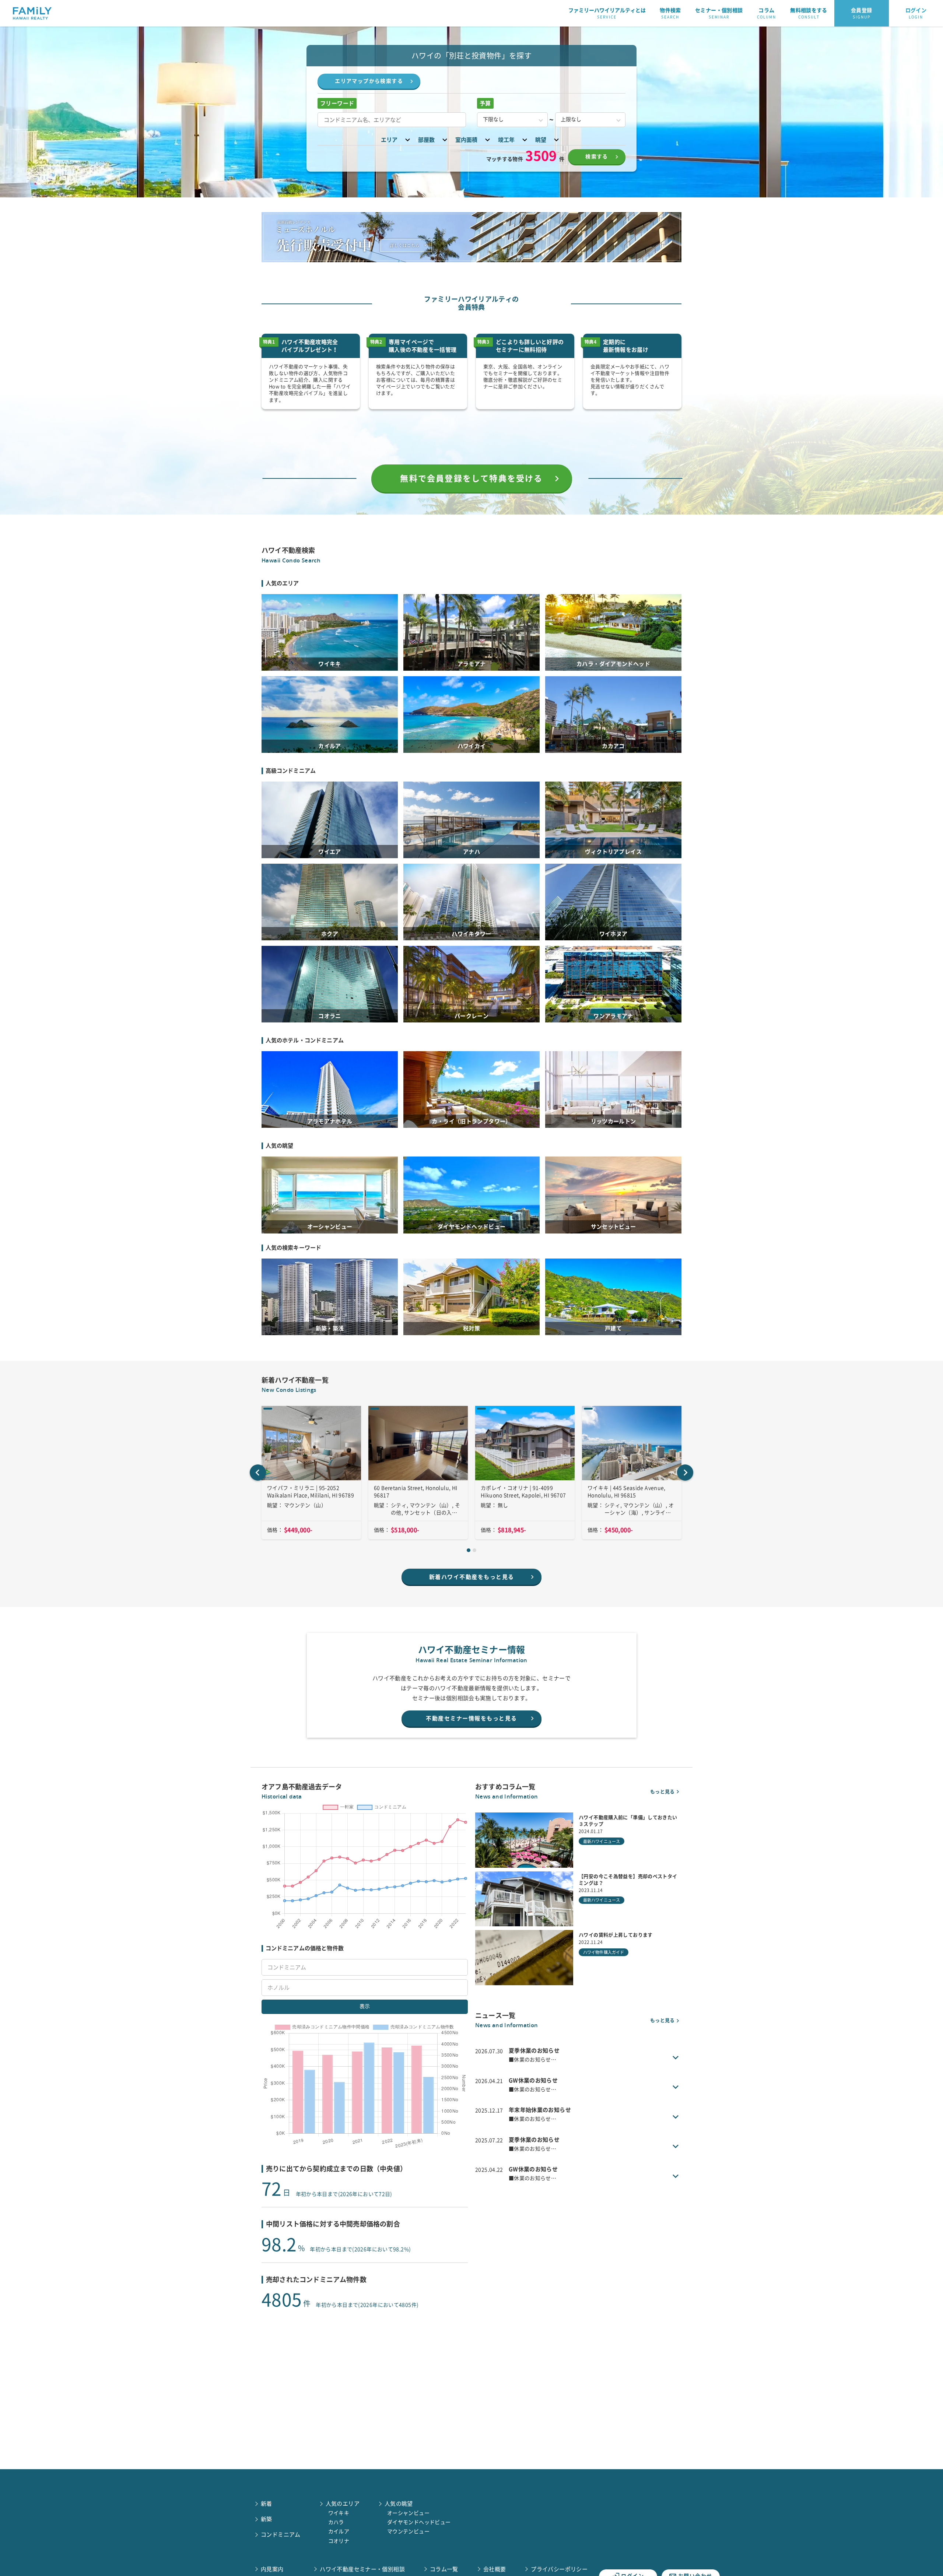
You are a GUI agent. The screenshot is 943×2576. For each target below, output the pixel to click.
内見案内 (272, 2569)
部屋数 (426, 140)
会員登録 (862, 13)
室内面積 (466, 140)
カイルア (339, 2531)
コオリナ (339, 2541)
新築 (267, 2519)
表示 (365, 2006)
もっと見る (662, 1792)
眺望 (541, 140)
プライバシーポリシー (559, 2569)
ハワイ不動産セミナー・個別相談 (362, 2569)
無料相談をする (809, 13)
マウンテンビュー (408, 2531)
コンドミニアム (281, 2535)
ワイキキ (339, 2513)
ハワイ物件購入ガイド (604, 1952)
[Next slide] (685, 1473)
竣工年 (506, 140)
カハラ (336, 2522)
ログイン (916, 13)
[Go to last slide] (258, 1473)
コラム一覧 (444, 2569)
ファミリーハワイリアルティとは (607, 13)
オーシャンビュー (408, 2513)
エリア (389, 140)
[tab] (469, 1550)
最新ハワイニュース (602, 1841)
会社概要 (495, 2569)
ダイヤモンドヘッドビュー (419, 2522)
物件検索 (670, 13)
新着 (267, 2504)
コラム (767, 13)
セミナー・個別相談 (719, 13)
